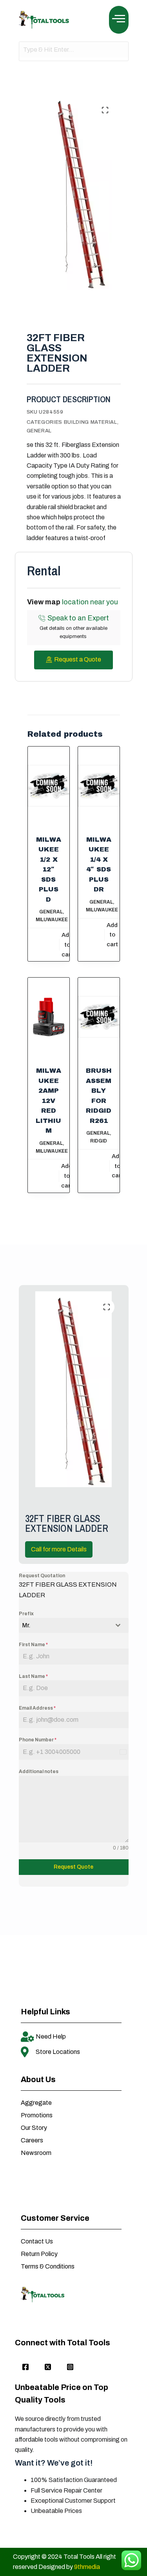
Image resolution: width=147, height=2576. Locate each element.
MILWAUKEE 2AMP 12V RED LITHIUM (48, 1101)
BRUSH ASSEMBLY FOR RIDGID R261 (99, 1096)
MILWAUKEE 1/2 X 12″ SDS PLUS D (49, 870)
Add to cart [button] (67, 945)
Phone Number (38, 1740)
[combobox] (74, 1625)
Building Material (91, 422)
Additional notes (39, 1772)
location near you (90, 602)
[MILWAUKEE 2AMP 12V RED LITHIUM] (49, 1017)
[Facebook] (25, 2367)
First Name (33, 1645)
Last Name (33, 1676)
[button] (119, 20)
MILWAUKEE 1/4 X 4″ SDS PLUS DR (99, 865)
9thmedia (87, 2567)
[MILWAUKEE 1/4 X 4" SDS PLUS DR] (99, 786)
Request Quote (73, 1867)
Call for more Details (59, 1549)
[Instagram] (70, 2367)
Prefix (26, 1614)
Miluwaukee (52, 920)
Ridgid (99, 1141)
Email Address (37, 1708)
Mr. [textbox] (26, 1625)
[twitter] (48, 2367)
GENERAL (39, 431)
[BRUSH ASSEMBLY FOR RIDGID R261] (99, 1017)
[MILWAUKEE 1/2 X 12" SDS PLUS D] (49, 786)
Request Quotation (42, 1576)
